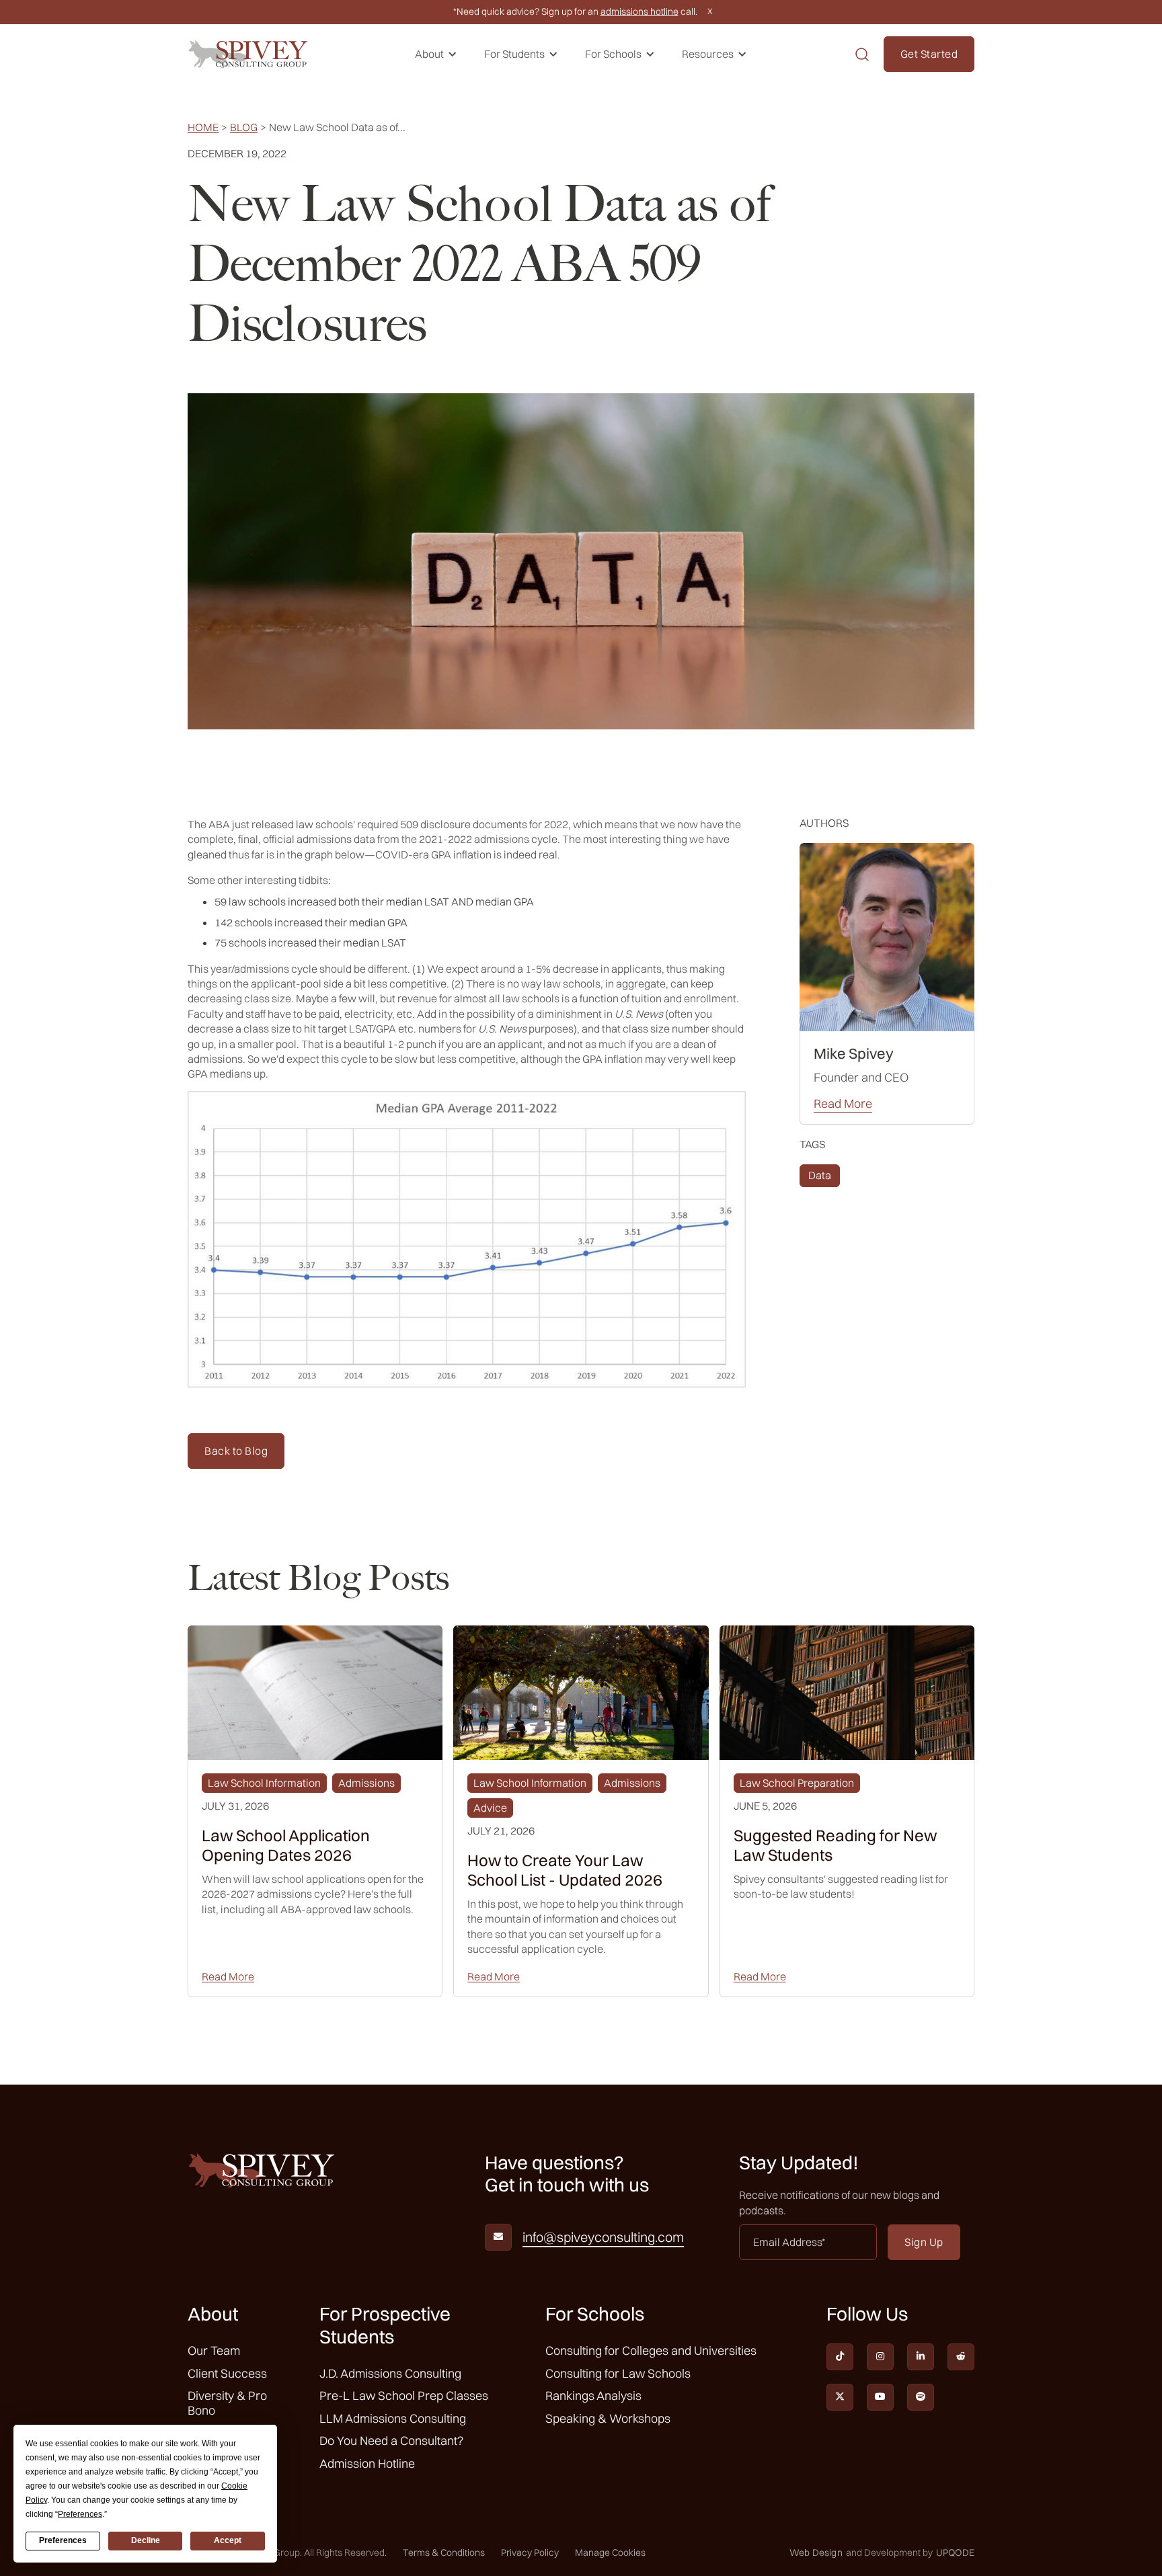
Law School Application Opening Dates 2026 (286, 1845)
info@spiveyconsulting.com (603, 2237)
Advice (490, 1808)
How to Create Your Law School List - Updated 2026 (565, 1870)
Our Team (214, 2350)
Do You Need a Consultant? (391, 2441)
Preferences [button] (80, 2514)
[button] (436, 54)
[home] (248, 54)
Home (203, 127)
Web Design (816, 2553)
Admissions (366, 1783)
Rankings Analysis (593, 2396)
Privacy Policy (530, 2552)
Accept (228, 2540)
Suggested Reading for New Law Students (835, 1845)
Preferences (63, 2540)
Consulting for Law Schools (618, 2373)
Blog (244, 127)
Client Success (227, 2373)
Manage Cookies (610, 2552)
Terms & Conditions (444, 2552)
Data (820, 1175)
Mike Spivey (854, 1053)
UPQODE (955, 2553)
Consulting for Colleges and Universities (651, 2350)
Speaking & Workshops (608, 2418)
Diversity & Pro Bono (227, 2403)
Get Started (929, 54)
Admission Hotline (367, 2463)
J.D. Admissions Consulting (390, 2373)
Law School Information (264, 1783)
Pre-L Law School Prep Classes (404, 2396)
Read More (843, 1104)
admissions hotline (640, 11)
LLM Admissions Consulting (393, 2418)
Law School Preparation (797, 1783)
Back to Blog (236, 1451)
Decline (146, 2540)
